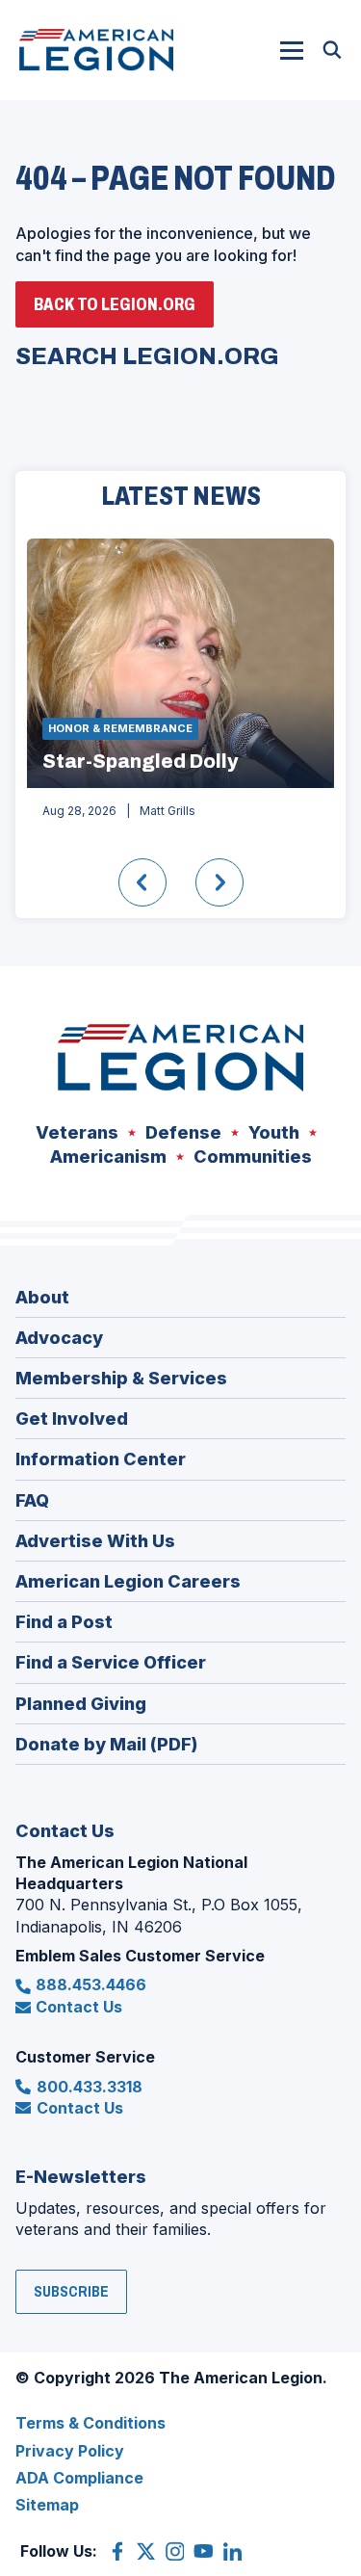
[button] (292, 50)
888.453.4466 (91, 1985)
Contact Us (79, 2007)
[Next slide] (219, 882)
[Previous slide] (142, 882)
